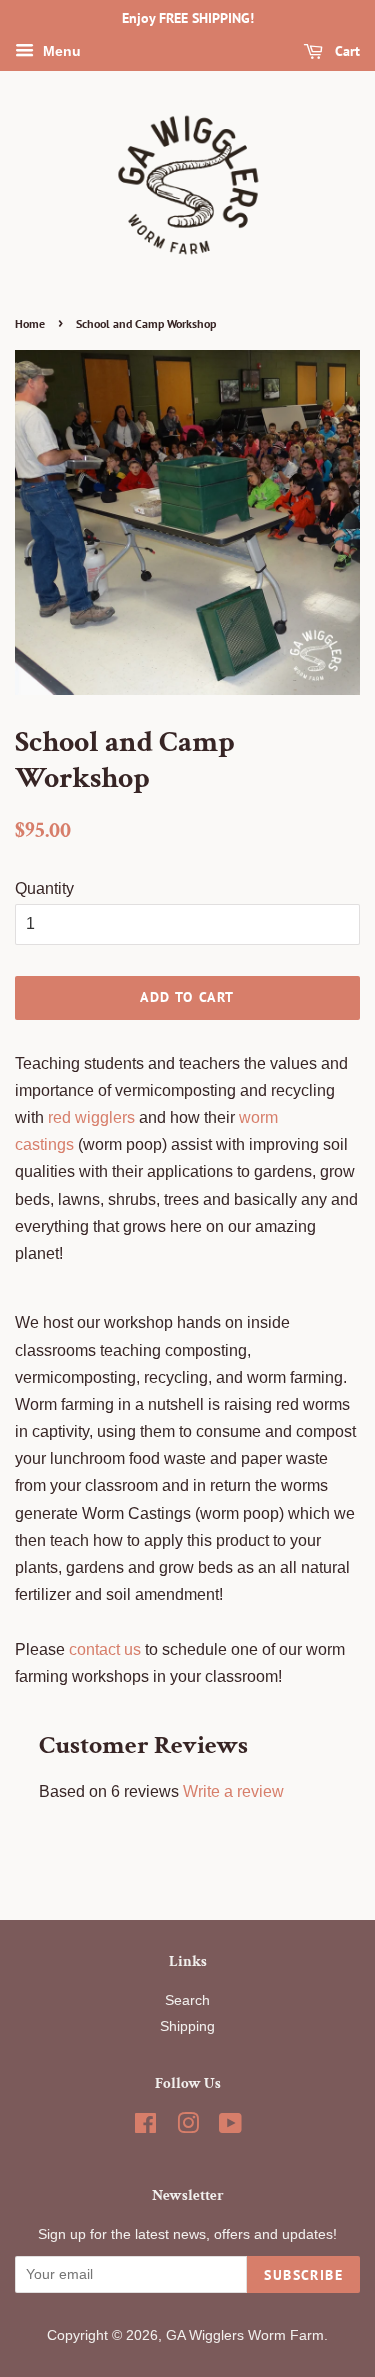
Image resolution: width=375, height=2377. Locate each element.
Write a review (233, 1791)
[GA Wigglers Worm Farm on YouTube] (230, 2127)
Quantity (44, 888)
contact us (105, 1649)
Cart (345, 51)
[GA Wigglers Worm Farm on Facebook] (145, 2127)
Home (30, 323)
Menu (60, 51)
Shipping (187, 2026)
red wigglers (91, 1117)
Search (187, 2000)
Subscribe (303, 2275)
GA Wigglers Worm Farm (245, 2335)
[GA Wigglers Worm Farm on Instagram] (188, 2127)
